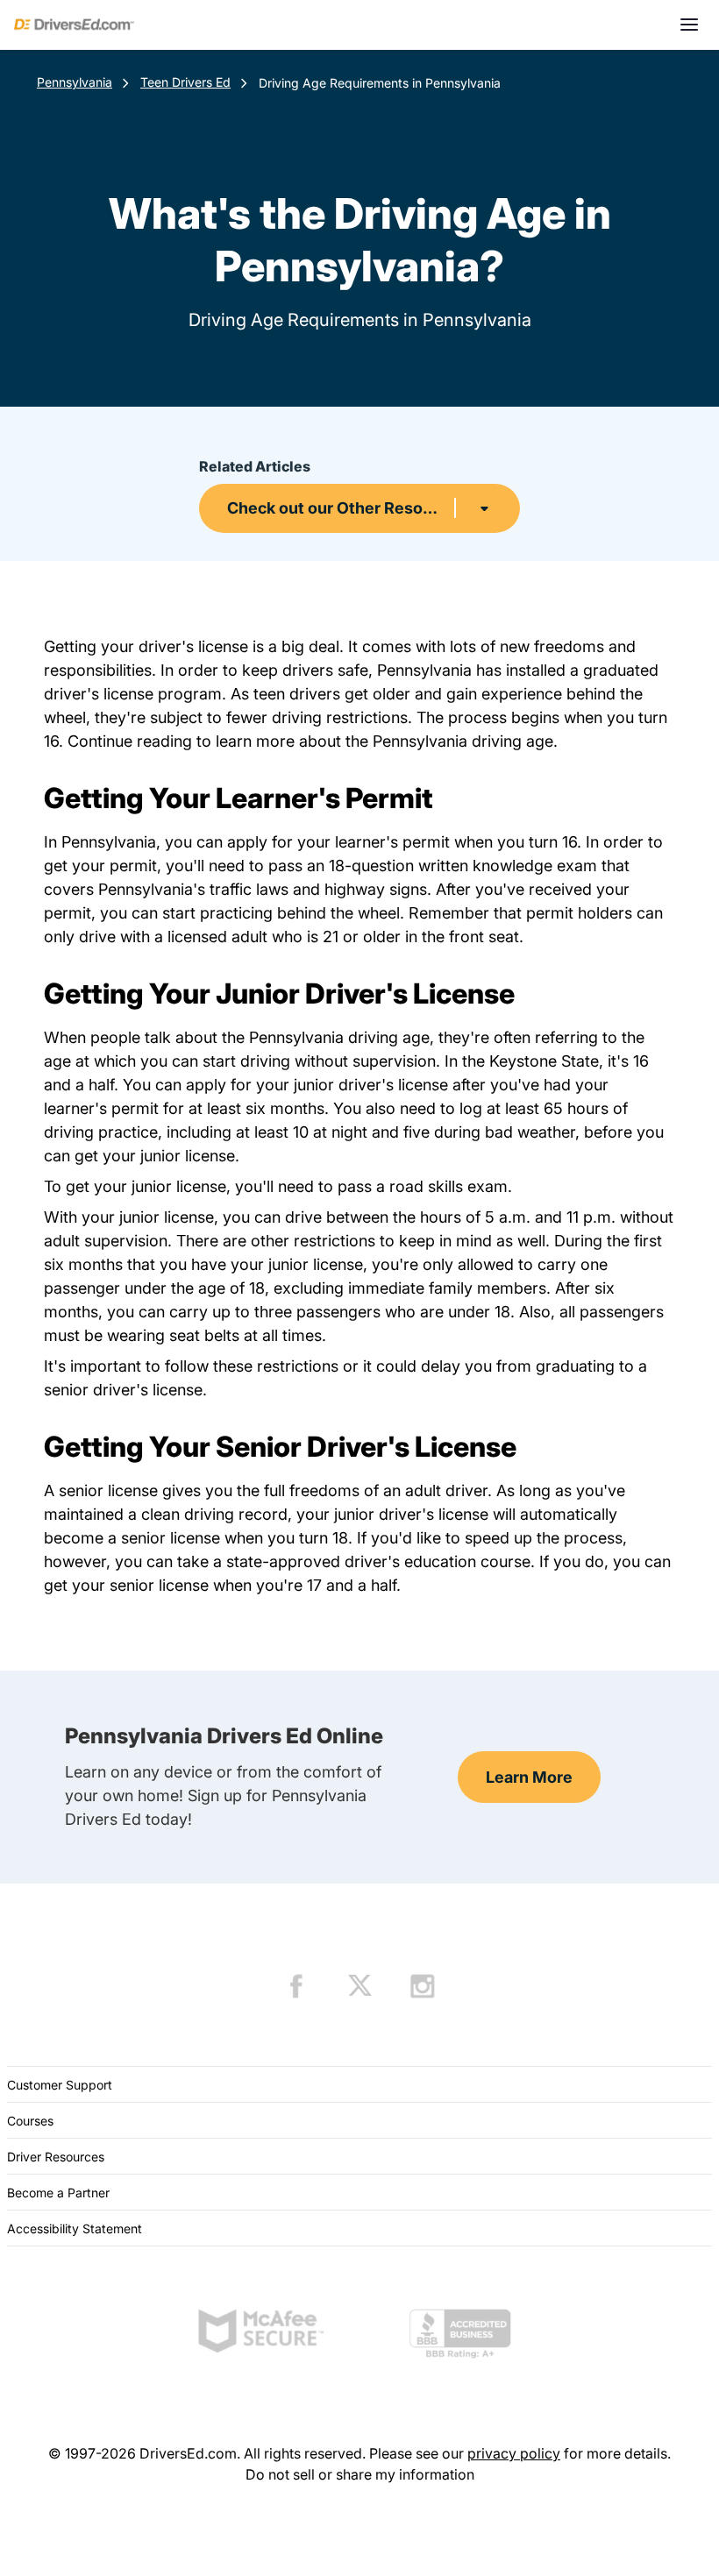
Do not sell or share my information (360, 2474)
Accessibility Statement (75, 2228)
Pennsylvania (75, 82)
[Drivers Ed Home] (74, 25)
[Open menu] (689, 25)
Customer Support (60, 2085)
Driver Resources (56, 2157)
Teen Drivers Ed (185, 82)
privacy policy (514, 2453)
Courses (30, 2121)
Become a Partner (58, 2193)
